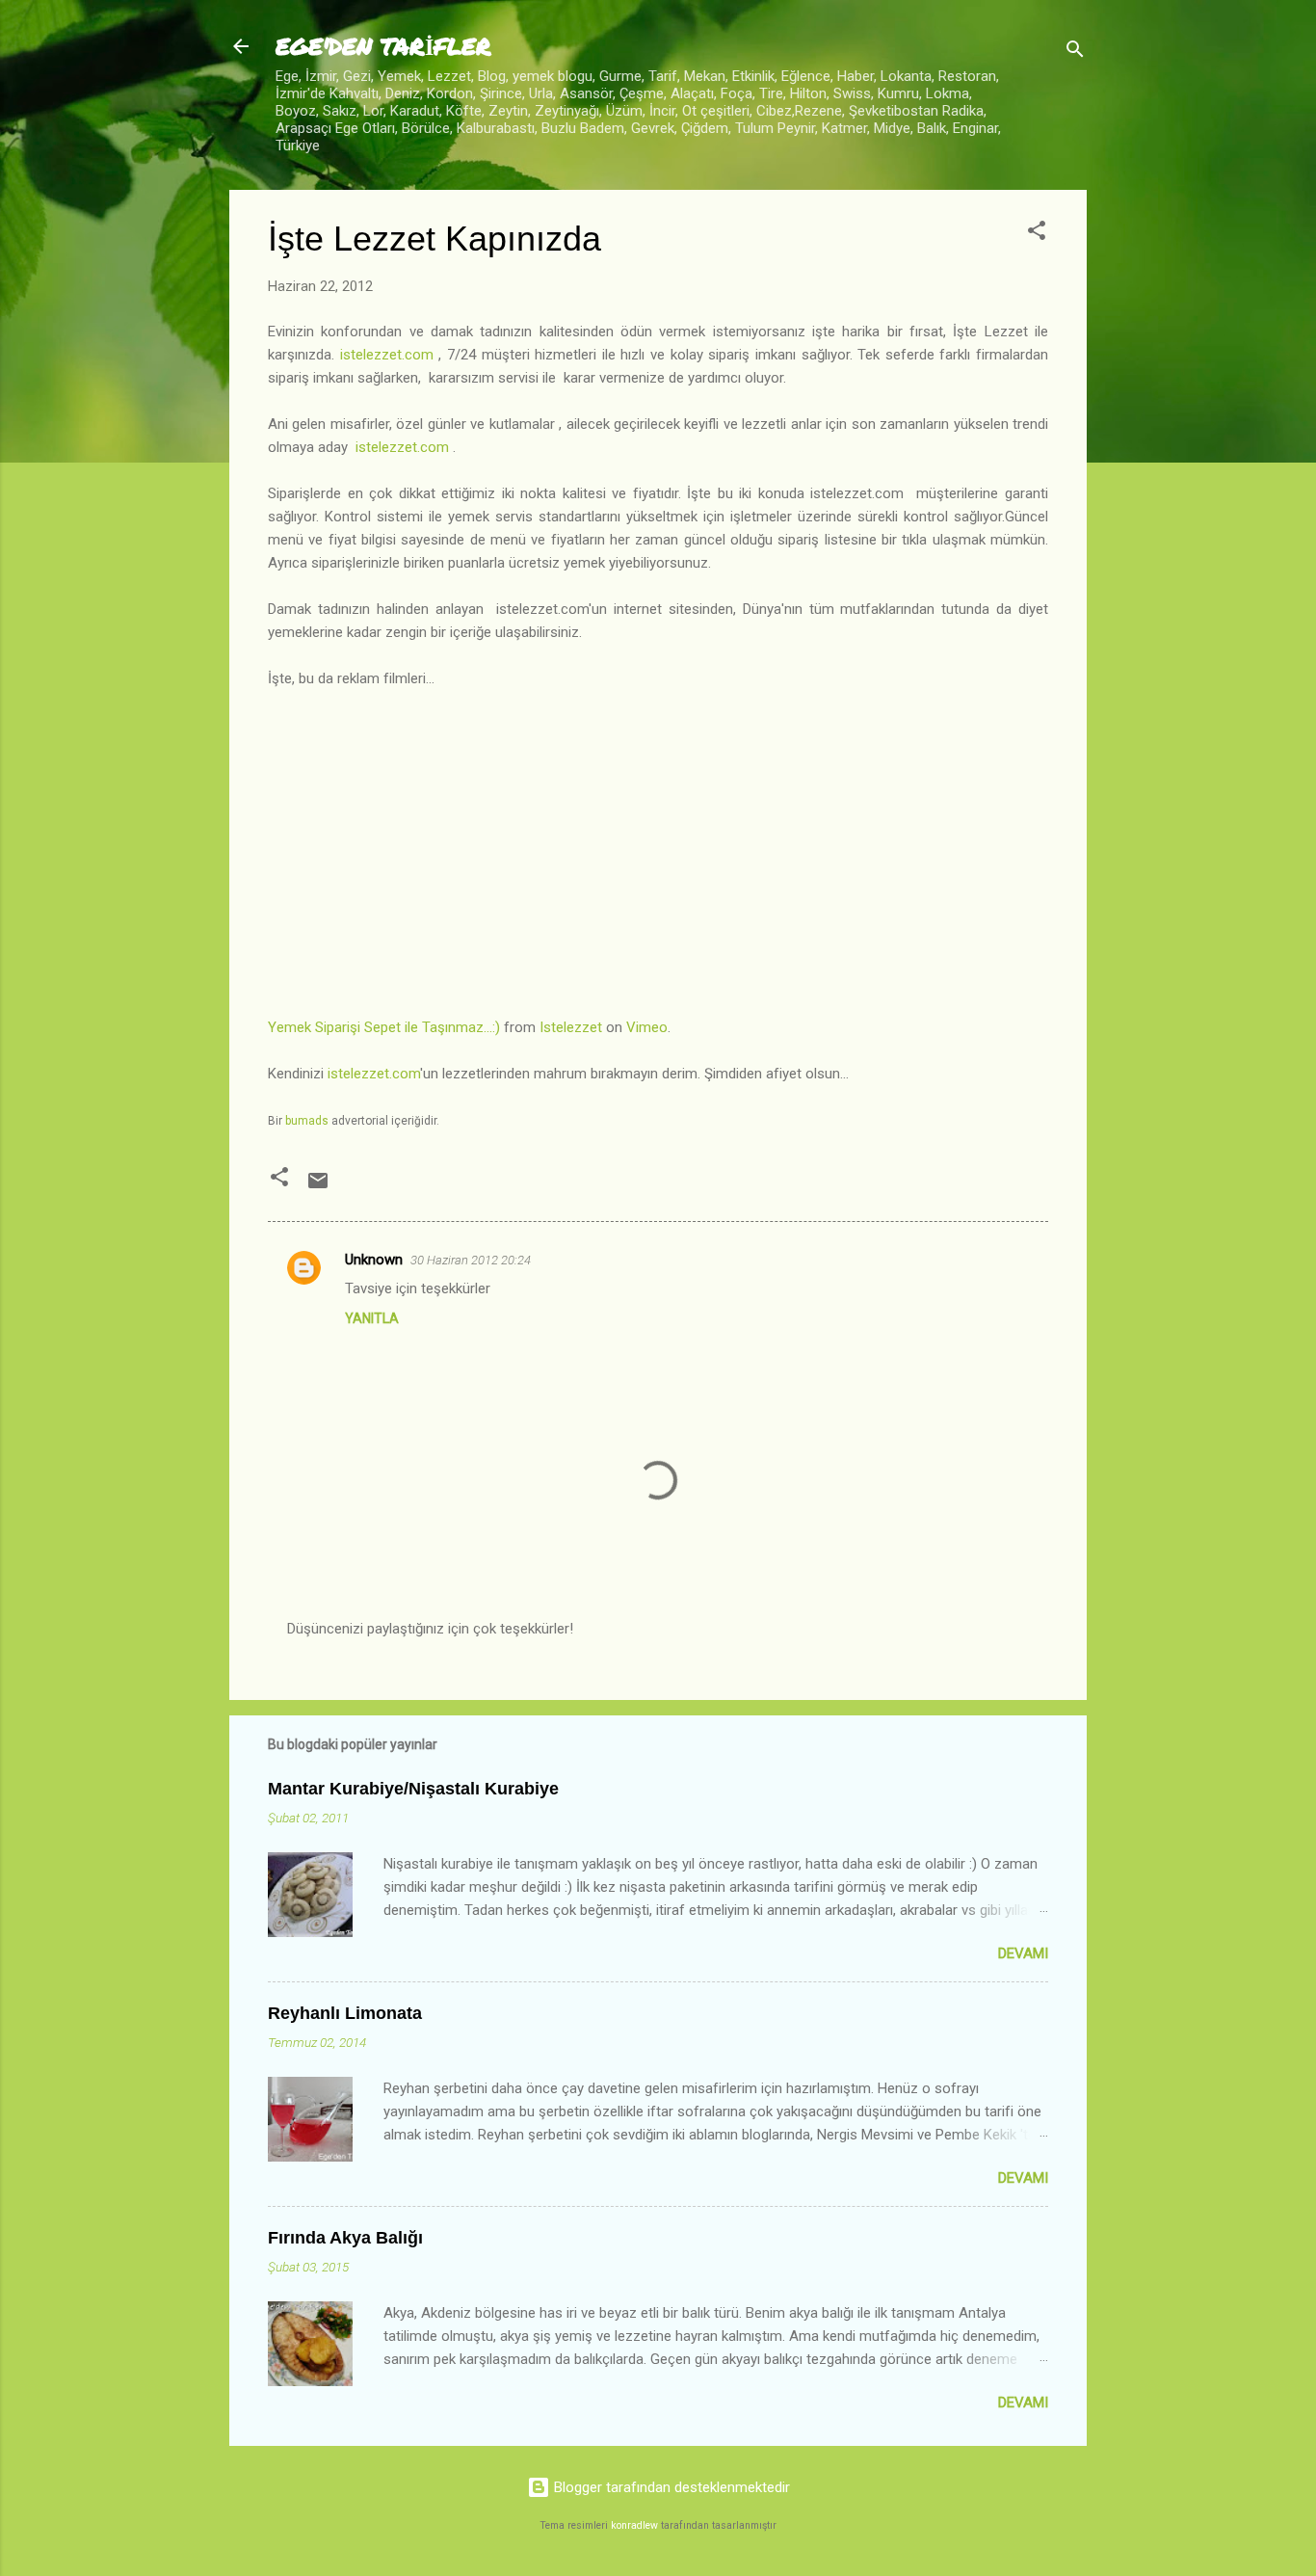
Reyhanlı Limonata (345, 2013)
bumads (307, 1121)
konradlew (634, 2525)
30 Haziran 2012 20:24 (471, 1260)
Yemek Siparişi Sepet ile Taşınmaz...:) (384, 1027)
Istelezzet (571, 1027)
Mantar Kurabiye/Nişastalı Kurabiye (413, 1789)
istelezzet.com (387, 355)
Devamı (1023, 1953)
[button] (1037, 234)
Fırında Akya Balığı (345, 2238)
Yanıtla (372, 1318)
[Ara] (1075, 53)
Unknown (374, 1260)
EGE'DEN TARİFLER (383, 46)
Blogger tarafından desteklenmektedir (670, 2487)
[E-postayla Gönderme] (318, 1187)
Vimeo (647, 1027)
